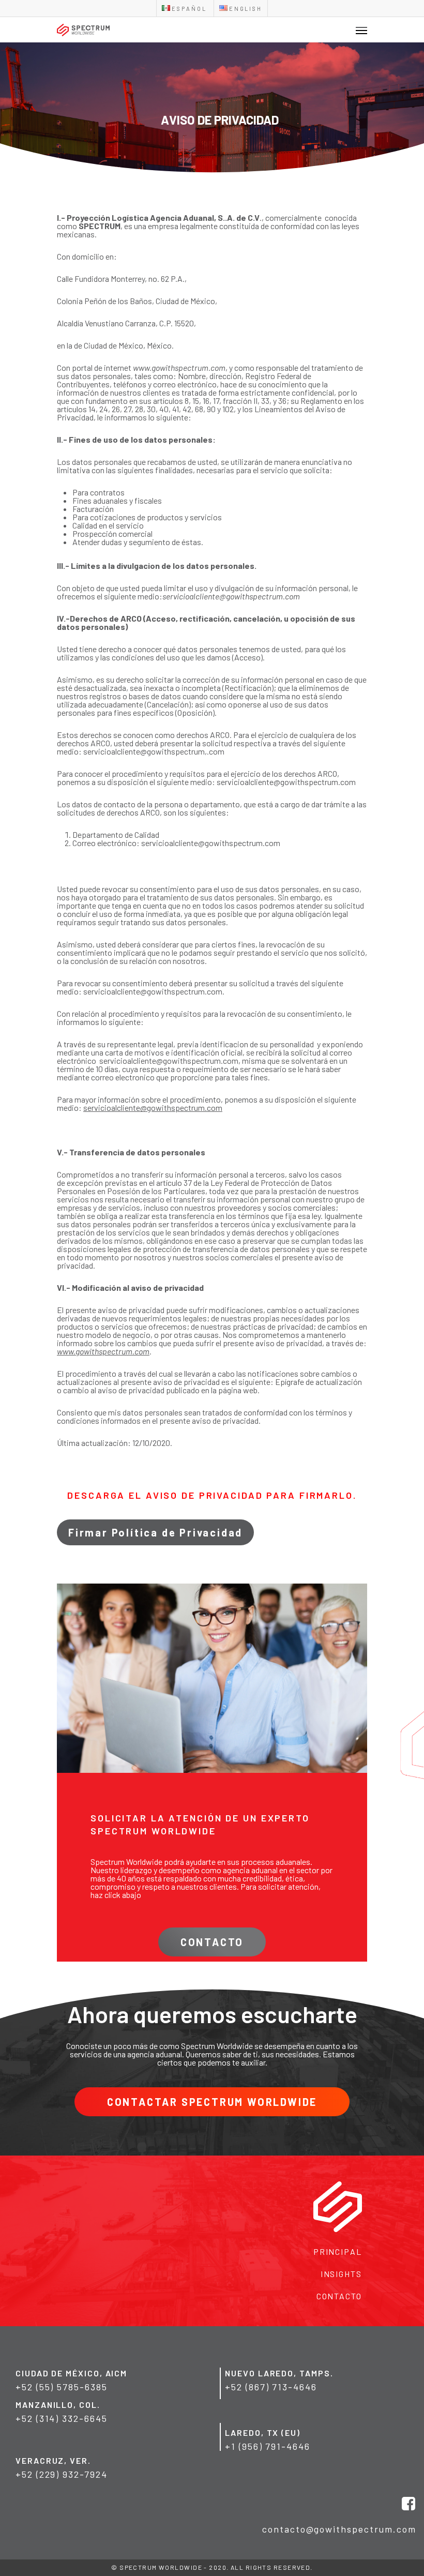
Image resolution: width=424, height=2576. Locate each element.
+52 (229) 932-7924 (62, 2474)
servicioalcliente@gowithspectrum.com (231, 596)
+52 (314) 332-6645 (62, 2418)
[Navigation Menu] (361, 30)
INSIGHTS (341, 2274)
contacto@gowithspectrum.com (339, 2529)
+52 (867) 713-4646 (271, 2387)
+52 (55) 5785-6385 (62, 2387)
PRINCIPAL (338, 2251)
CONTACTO (339, 2296)
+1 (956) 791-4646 (268, 2446)
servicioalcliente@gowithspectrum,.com (154, 751)
